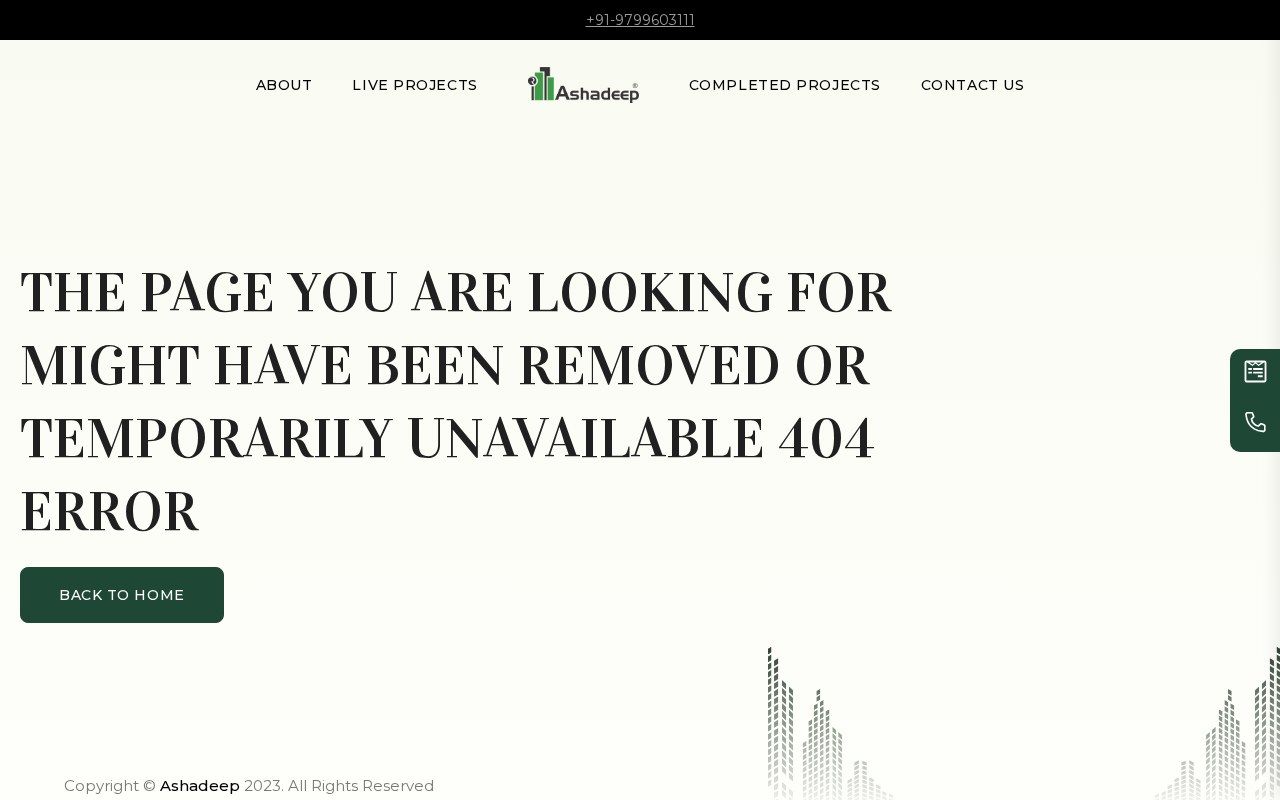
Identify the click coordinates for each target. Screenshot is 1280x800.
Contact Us (973, 85)
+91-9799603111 (640, 20)
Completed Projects (785, 85)
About (284, 85)
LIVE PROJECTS (414, 85)
